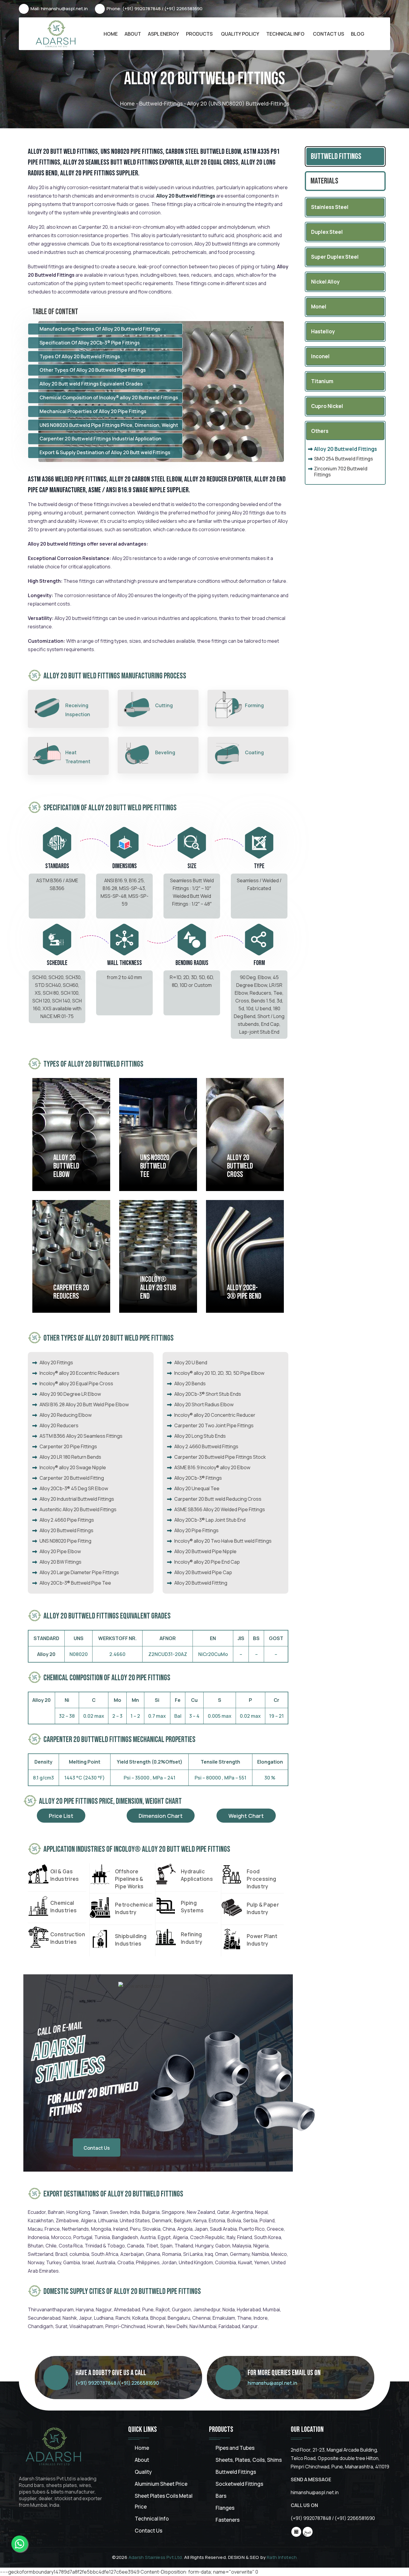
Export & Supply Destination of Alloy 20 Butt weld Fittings (105, 452)
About (133, 34)
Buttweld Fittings (336, 156)
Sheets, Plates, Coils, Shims (249, 2460)
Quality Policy (240, 34)
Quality (143, 2472)
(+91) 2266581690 (183, 9)
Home (111, 34)
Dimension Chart (161, 1816)
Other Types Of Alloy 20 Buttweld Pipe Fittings (93, 370)
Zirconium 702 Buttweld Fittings (341, 472)
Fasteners (228, 2520)
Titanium (322, 381)
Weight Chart (246, 1816)
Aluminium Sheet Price (161, 2484)
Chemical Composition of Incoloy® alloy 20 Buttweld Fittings (109, 398)
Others (320, 431)
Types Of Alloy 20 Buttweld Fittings (80, 356)
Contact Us (328, 34)
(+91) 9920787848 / (97, 2383)
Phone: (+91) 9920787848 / (135, 9)
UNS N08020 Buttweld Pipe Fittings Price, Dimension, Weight (109, 425)
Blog (358, 34)
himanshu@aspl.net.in (272, 2383)
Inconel (320, 356)
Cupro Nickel (327, 406)
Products (199, 34)
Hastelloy (323, 331)
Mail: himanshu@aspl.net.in (59, 9)
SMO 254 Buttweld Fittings (344, 459)
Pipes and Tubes (235, 2448)
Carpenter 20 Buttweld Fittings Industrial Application (100, 439)
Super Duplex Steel (335, 257)
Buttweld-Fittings (161, 103)
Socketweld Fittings (239, 2484)
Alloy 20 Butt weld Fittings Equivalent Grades (91, 384)
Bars (221, 2496)
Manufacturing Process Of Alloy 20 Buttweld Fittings (100, 329)
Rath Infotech (282, 2557)
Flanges (225, 2508)
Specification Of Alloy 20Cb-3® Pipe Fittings (90, 343)
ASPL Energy (163, 34)
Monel (319, 307)
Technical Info (285, 34)
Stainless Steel (330, 207)
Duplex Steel (327, 232)
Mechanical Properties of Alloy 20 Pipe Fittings (93, 411)
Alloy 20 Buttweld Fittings (346, 449)
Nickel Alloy (325, 282)
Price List (61, 1816)
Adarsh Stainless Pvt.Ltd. (156, 2557)
